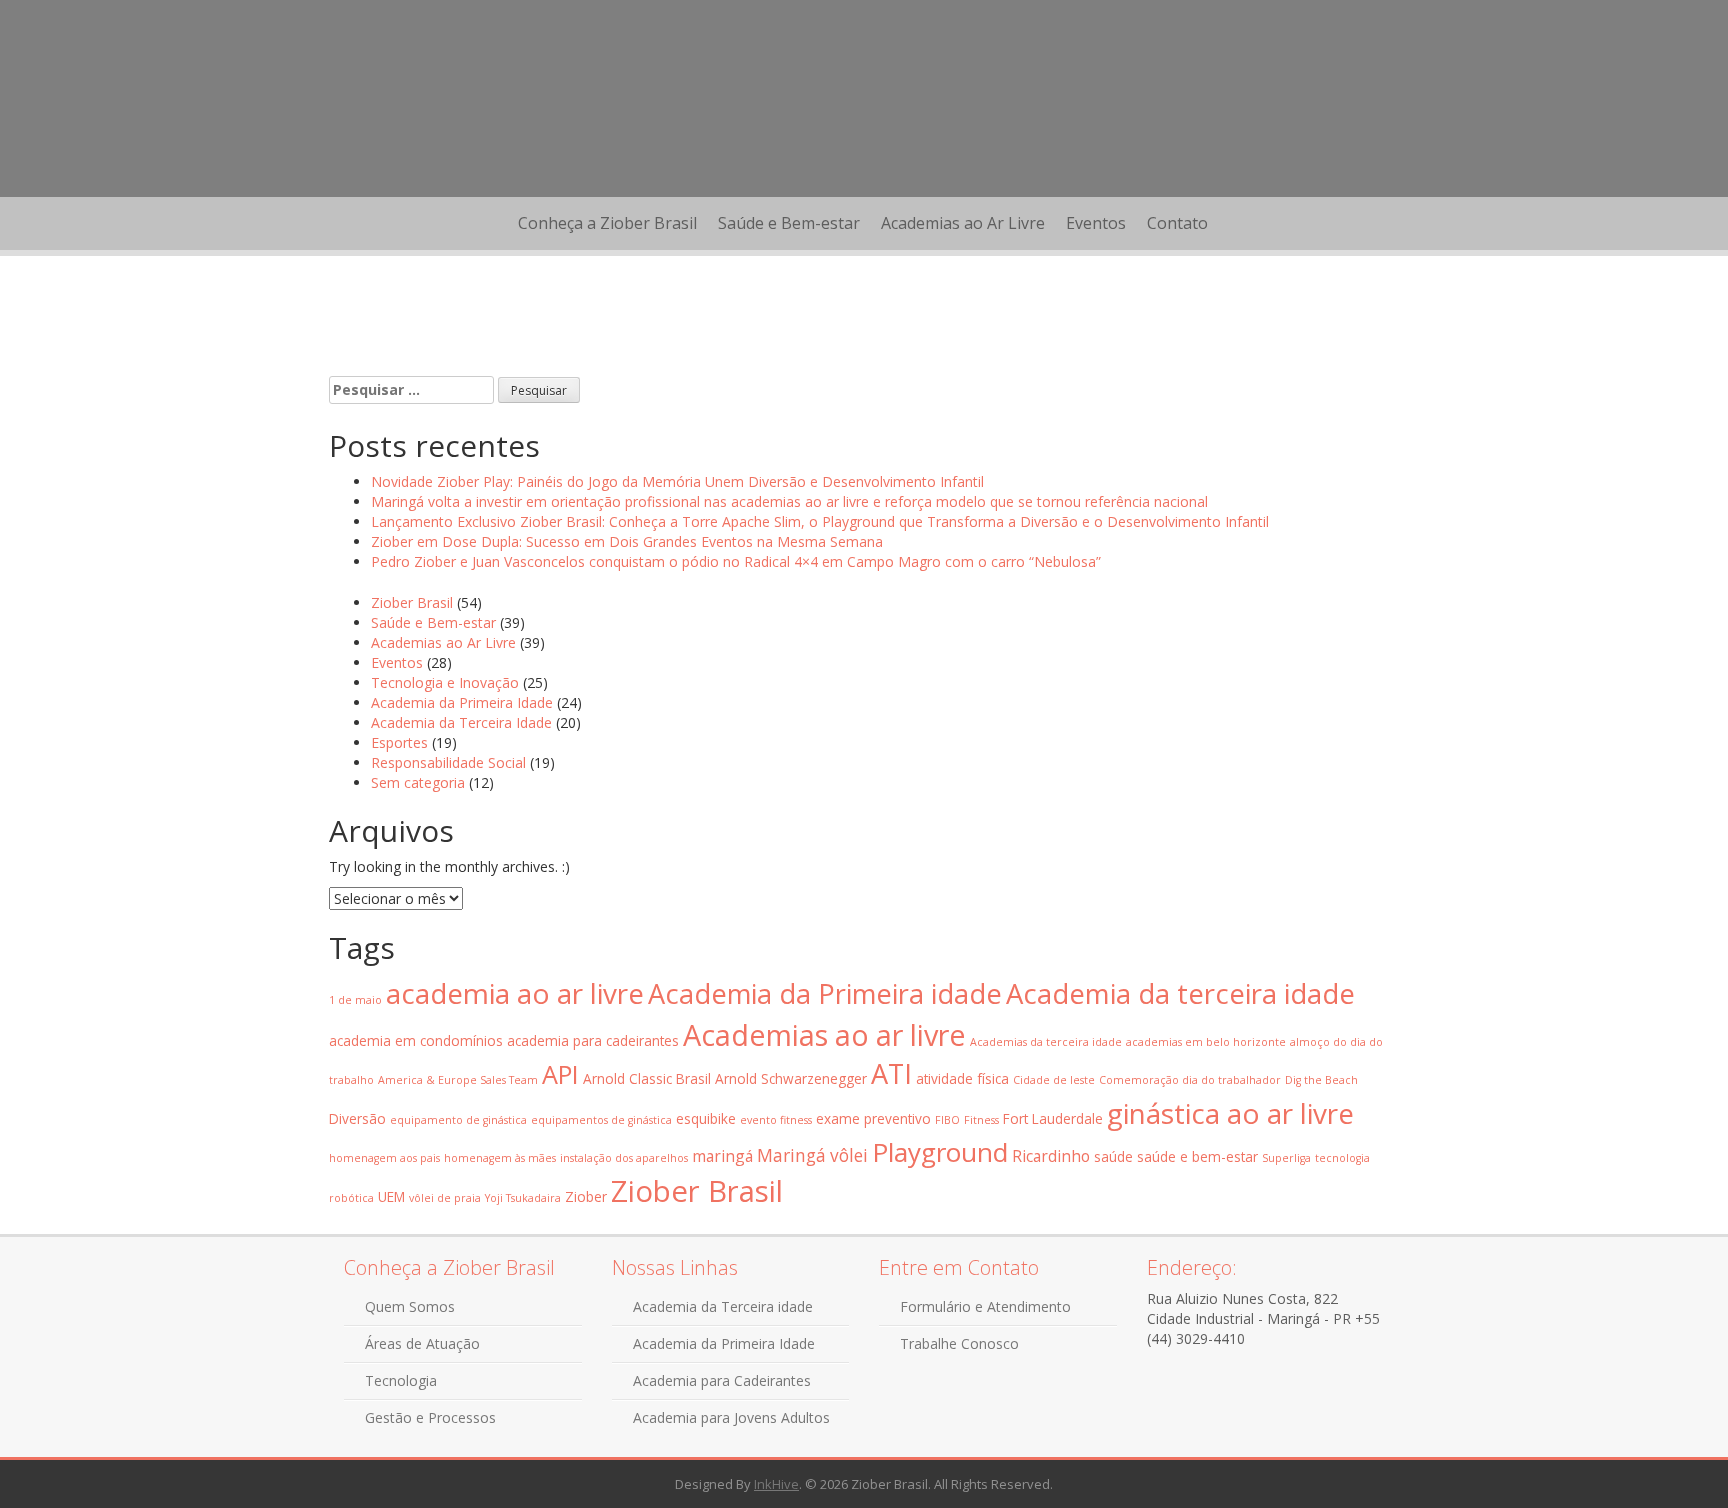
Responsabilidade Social (448, 762)
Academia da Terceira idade (723, 1306)
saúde (1113, 1156)
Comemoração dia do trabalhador (1190, 1080)
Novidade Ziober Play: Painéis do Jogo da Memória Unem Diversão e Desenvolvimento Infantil (677, 481)
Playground (940, 1152)
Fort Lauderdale (1053, 1118)
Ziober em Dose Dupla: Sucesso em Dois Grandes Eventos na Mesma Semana (627, 541)
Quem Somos (410, 1306)
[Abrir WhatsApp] (1678, 1457)
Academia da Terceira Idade (461, 722)
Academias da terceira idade (1046, 1042)
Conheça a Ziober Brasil (607, 223)
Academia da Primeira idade (825, 993)
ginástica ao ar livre (1230, 1113)
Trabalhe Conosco (959, 1343)
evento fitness (776, 1120)
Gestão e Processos (430, 1417)
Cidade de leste (1054, 1080)
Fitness (981, 1120)
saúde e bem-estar (1197, 1156)
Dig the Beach (1321, 1080)
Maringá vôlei (812, 1155)
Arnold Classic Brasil (647, 1078)
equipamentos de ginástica (601, 1120)
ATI (891, 1073)
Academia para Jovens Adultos (731, 1417)
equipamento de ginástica (458, 1120)
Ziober (586, 1196)
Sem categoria (418, 782)
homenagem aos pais (384, 1158)
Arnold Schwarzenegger (791, 1078)
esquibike (706, 1118)
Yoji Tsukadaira (523, 1198)
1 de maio (355, 1000)
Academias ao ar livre (824, 1034)
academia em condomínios (416, 1040)
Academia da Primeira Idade (462, 702)
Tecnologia (401, 1380)
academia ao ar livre (515, 993)
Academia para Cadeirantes (722, 1380)
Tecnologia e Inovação (445, 682)
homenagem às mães (500, 1158)
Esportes (399, 742)
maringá (722, 1156)
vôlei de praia (445, 1198)
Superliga (1286, 1158)
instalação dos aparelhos (624, 1158)
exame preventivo (873, 1118)
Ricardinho (1051, 1156)
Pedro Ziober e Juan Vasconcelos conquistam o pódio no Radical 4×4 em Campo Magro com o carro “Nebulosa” (736, 561)
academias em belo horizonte (1206, 1042)
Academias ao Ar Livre (963, 223)
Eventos (1096, 223)
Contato (1177, 223)
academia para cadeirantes (593, 1040)
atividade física (962, 1078)
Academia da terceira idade (1180, 993)
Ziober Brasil (412, 602)
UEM (391, 1196)
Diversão (357, 1118)
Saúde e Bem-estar (789, 223)
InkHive (776, 1484)
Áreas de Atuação (422, 1343)
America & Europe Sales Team (458, 1080)
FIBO (947, 1120)
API (560, 1074)
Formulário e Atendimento (985, 1306)
